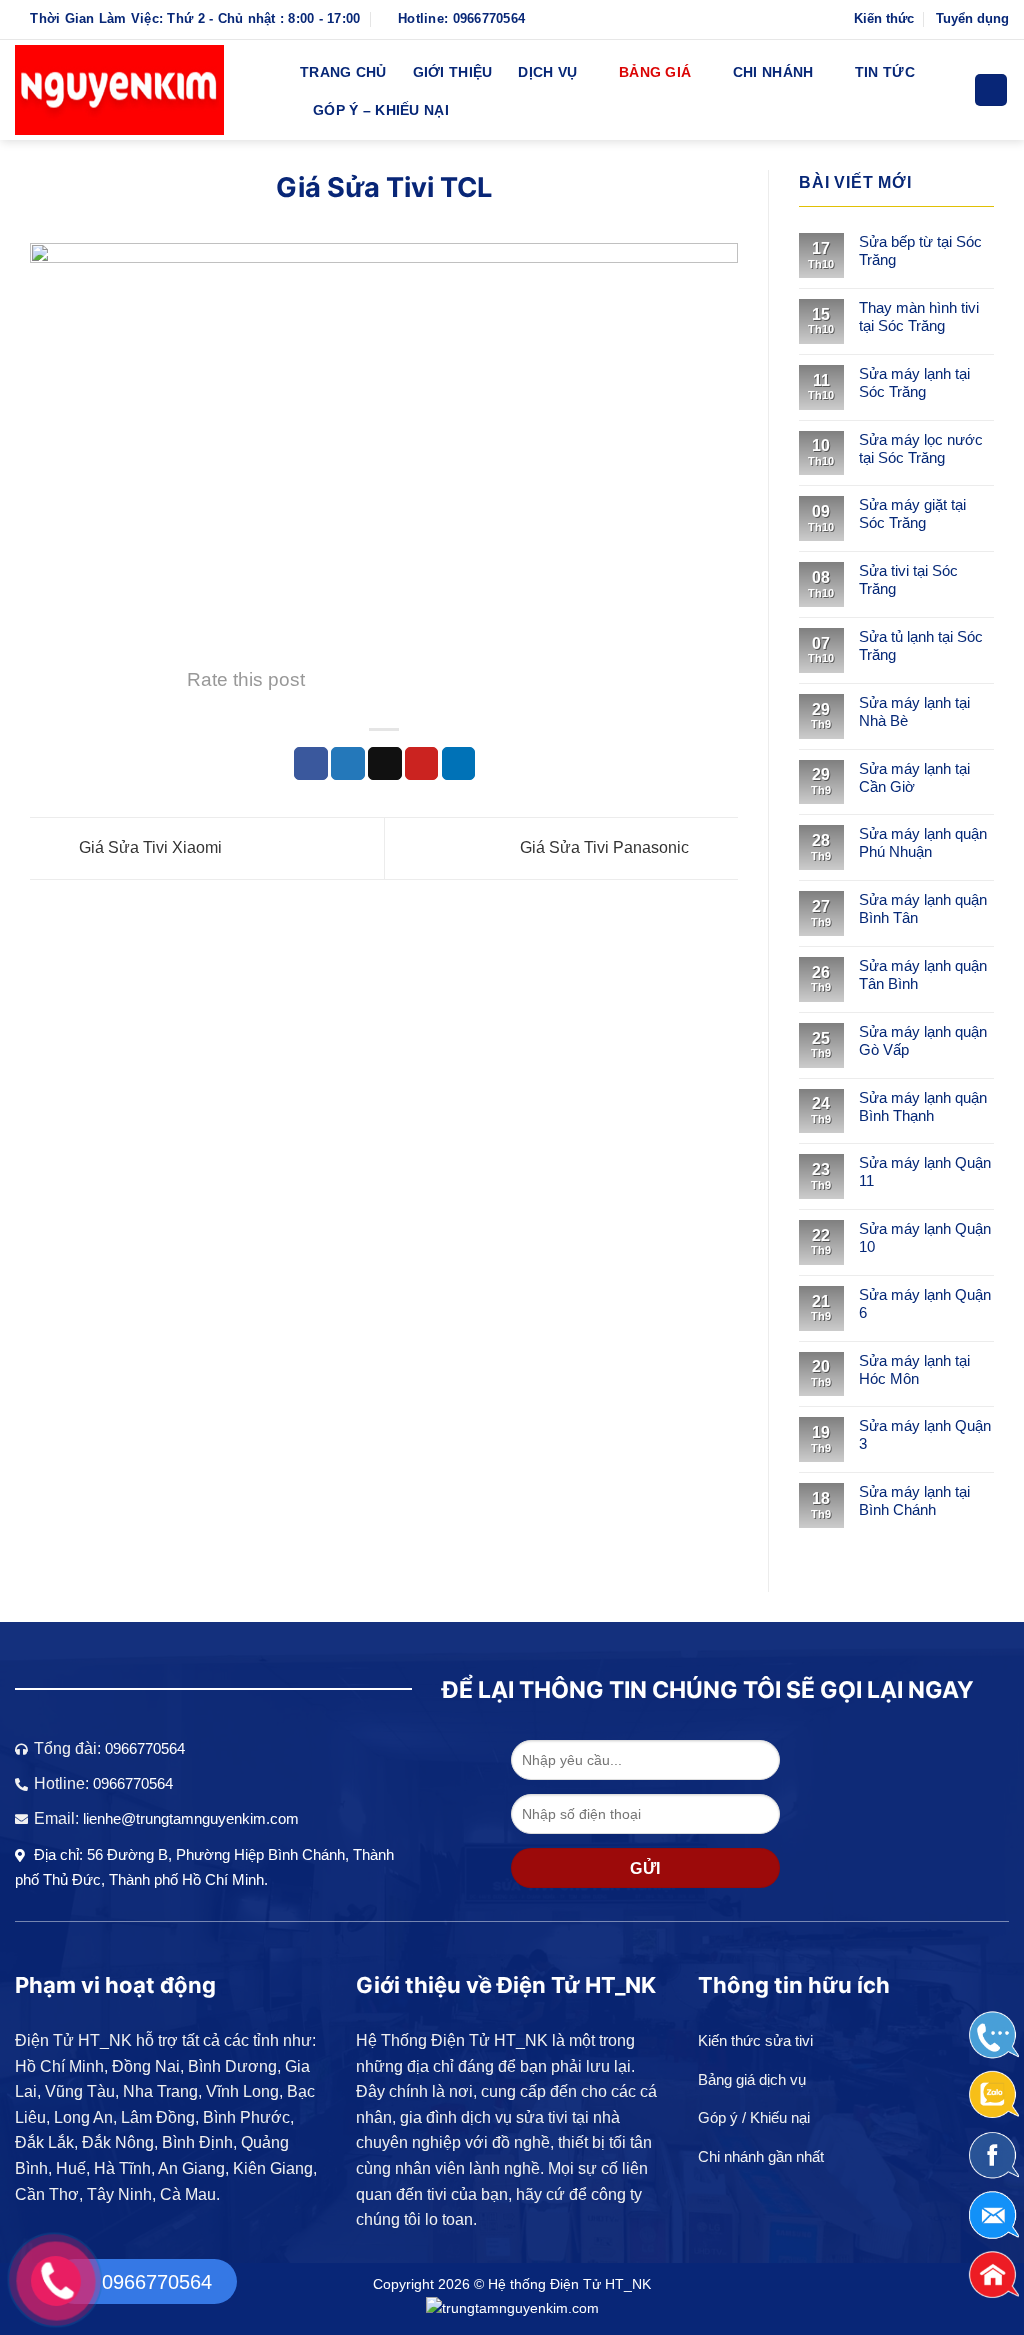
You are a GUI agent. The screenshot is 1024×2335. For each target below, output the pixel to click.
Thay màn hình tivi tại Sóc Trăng (919, 316)
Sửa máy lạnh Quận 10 (925, 1237)
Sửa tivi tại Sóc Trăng (908, 579)
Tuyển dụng (972, 18)
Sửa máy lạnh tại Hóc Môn (914, 1369)
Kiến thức (884, 18)
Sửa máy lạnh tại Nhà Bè (914, 711)
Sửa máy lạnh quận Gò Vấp (923, 1040)
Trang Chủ (343, 72)
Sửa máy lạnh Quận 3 (925, 1434)
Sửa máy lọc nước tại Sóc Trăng (921, 448)
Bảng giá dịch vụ (752, 2079)
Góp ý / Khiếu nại (754, 2117)
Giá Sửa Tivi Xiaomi (148, 847)
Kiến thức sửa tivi (755, 2040)
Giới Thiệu (453, 72)
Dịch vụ (547, 72)
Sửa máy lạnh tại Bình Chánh (914, 1500)
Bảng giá (655, 72)
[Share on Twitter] (348, 764)
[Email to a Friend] (385, 764)
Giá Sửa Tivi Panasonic (606, 847)
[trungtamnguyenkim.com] (512, 2307)
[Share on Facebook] (311, 764)
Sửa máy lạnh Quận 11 (925, 1171)
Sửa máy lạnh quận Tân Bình (923, 974)
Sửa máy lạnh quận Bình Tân (923, 908)
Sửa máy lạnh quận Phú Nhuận (923, 842)
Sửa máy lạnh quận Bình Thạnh (923, 1106)
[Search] (991, 90)
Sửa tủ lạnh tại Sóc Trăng (921, 645)
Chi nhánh (773, 72)
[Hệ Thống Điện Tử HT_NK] (142, 90)
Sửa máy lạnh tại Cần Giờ (914, 777)
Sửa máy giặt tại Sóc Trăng (912, 513)
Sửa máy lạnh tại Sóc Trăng (914, 382)
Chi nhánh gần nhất (761, 2156)
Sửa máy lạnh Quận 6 (925, 1303)
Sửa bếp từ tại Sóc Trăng (920, 250)
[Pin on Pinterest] (422, 764)
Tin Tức (885, 72)
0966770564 (145, 1748)
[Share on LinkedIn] (459, 764)
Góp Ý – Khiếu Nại (381, 110)
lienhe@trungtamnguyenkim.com (191, 1818)
